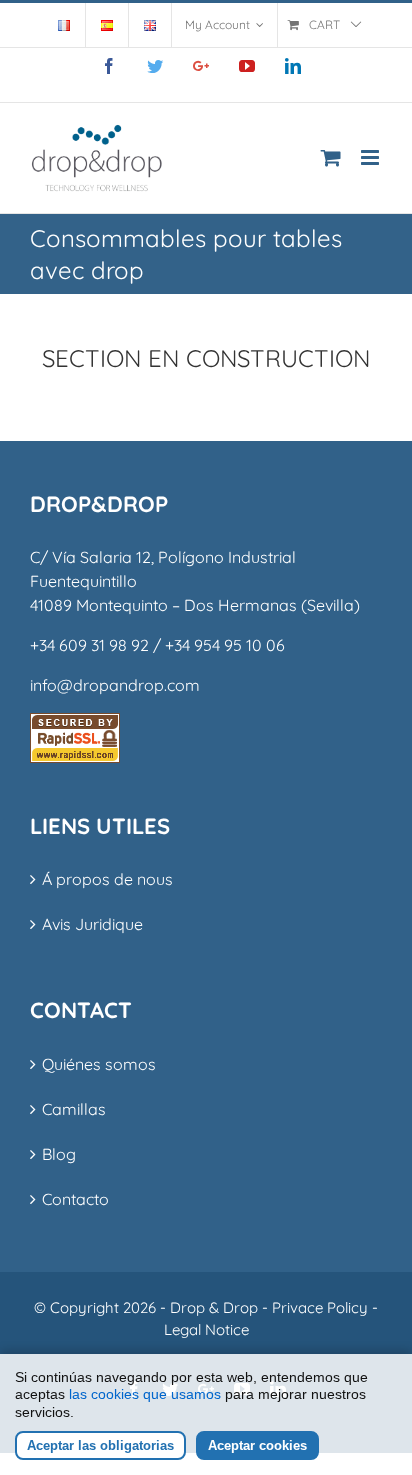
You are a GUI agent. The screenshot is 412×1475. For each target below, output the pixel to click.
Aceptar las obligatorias (100, 1445)
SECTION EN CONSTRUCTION (206, 358)
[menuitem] (64, 25)
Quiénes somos (99, 1064)
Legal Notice (206, 1329)
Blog (59, 1154)
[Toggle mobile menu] (371, 157)
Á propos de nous (107, 879)
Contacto (75, 1199)
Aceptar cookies (257, 1445)
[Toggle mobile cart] (331, 157)
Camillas (74, 1109)
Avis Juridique (92, 924)
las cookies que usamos (145, 1394)
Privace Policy (320, 1307)
